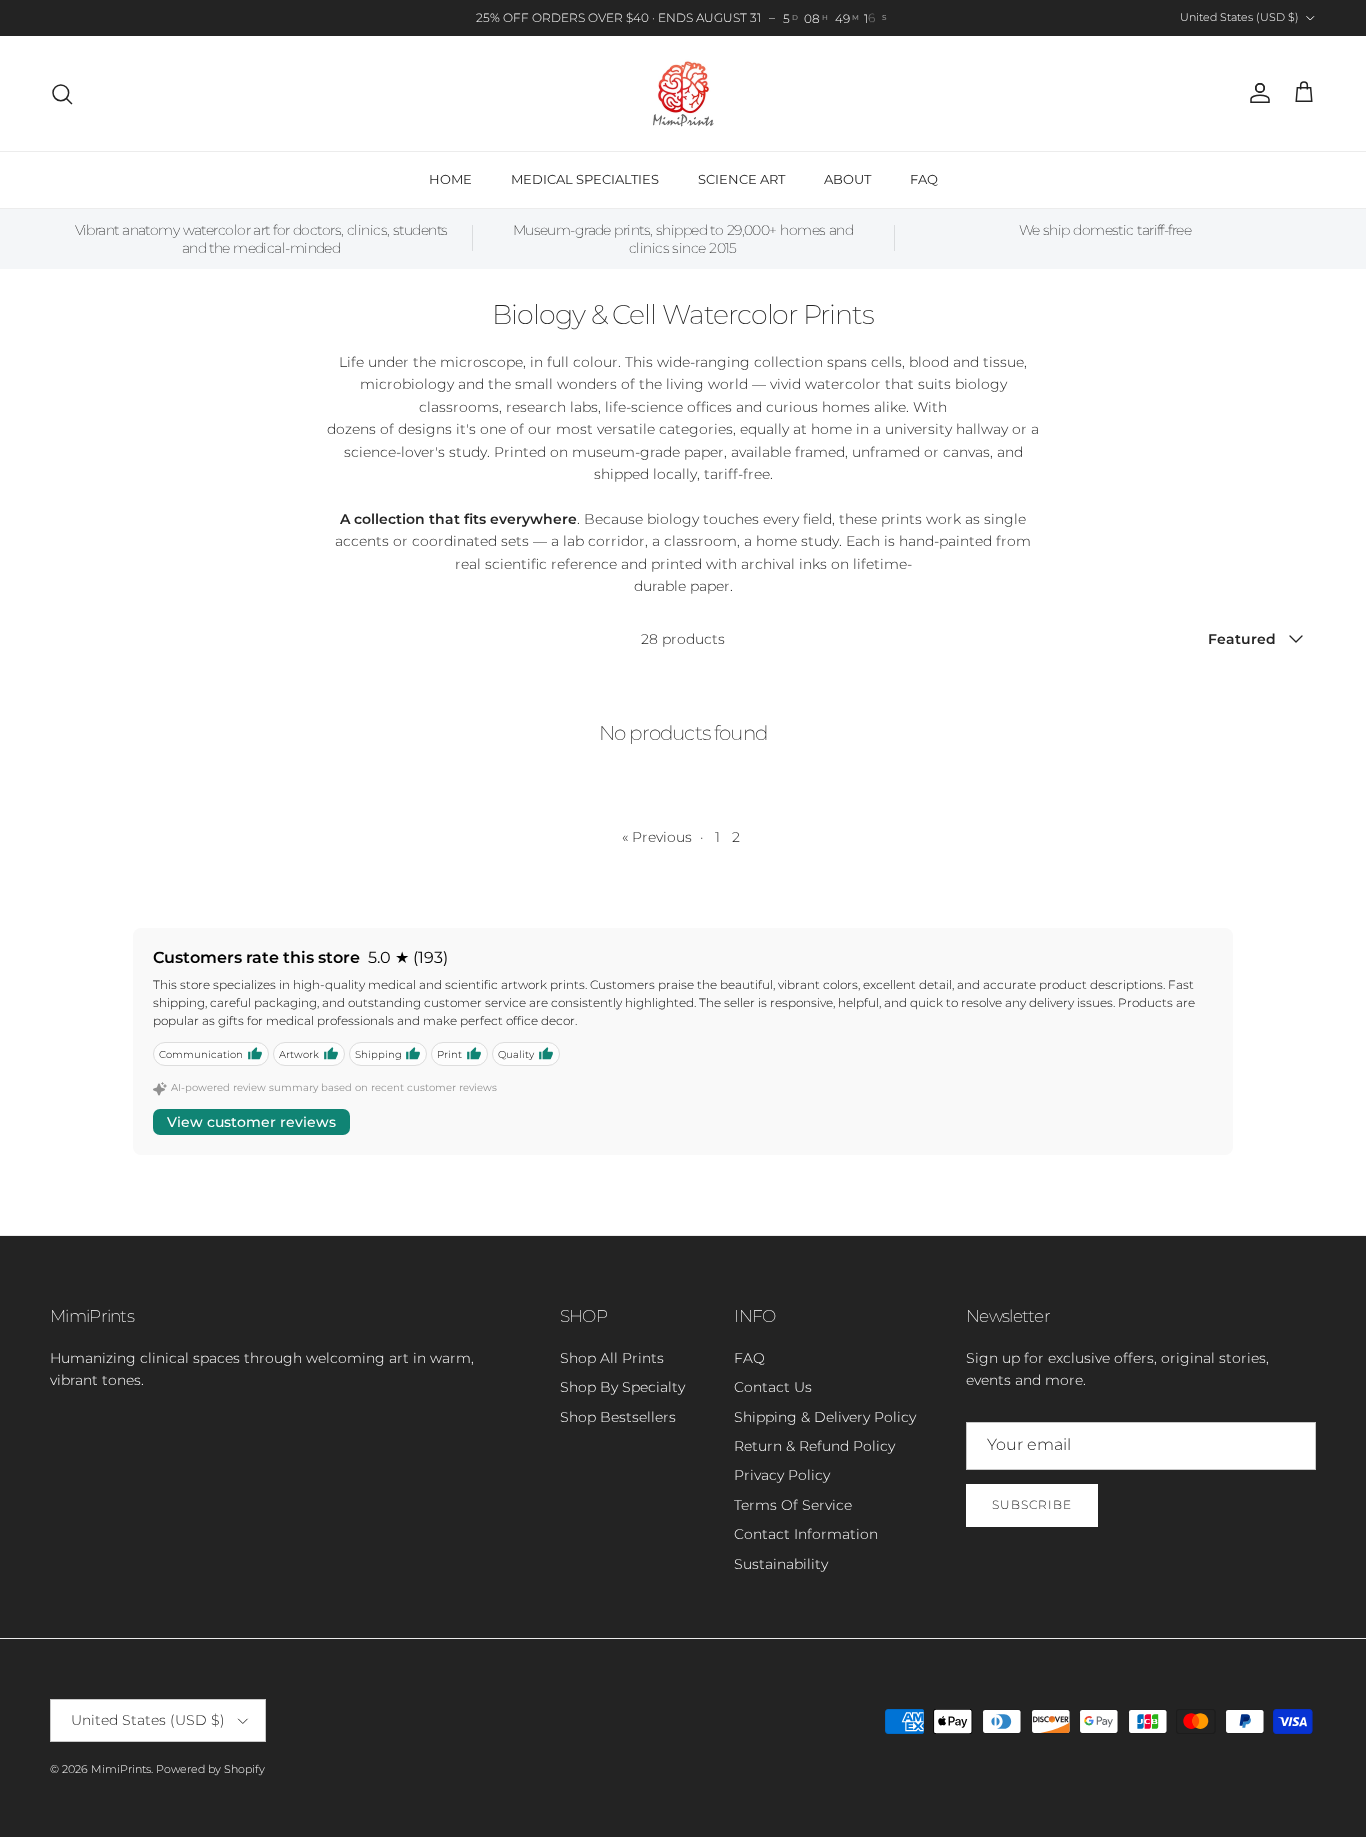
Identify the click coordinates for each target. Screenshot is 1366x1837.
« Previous (657, 837)
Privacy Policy (782, 1475)
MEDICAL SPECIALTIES (585, 179)
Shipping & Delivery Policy (825, 1417)
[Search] (62, 94)
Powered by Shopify (210, 1769)
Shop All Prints (612, 1358)
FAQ (924, 179)
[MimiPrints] (683, 93)
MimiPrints (121, 1769)
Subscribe (1032, 1504)
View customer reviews (251, 1122)
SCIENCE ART (741, 179)
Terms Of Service (793, 1505)
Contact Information (806, 1534)
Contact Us (773, 1387)
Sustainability (781, 1564)
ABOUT (847, 179)
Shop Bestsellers (618, 1417)
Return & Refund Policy (814, 1446)
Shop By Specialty (622, 1387)
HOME (450, 179)
